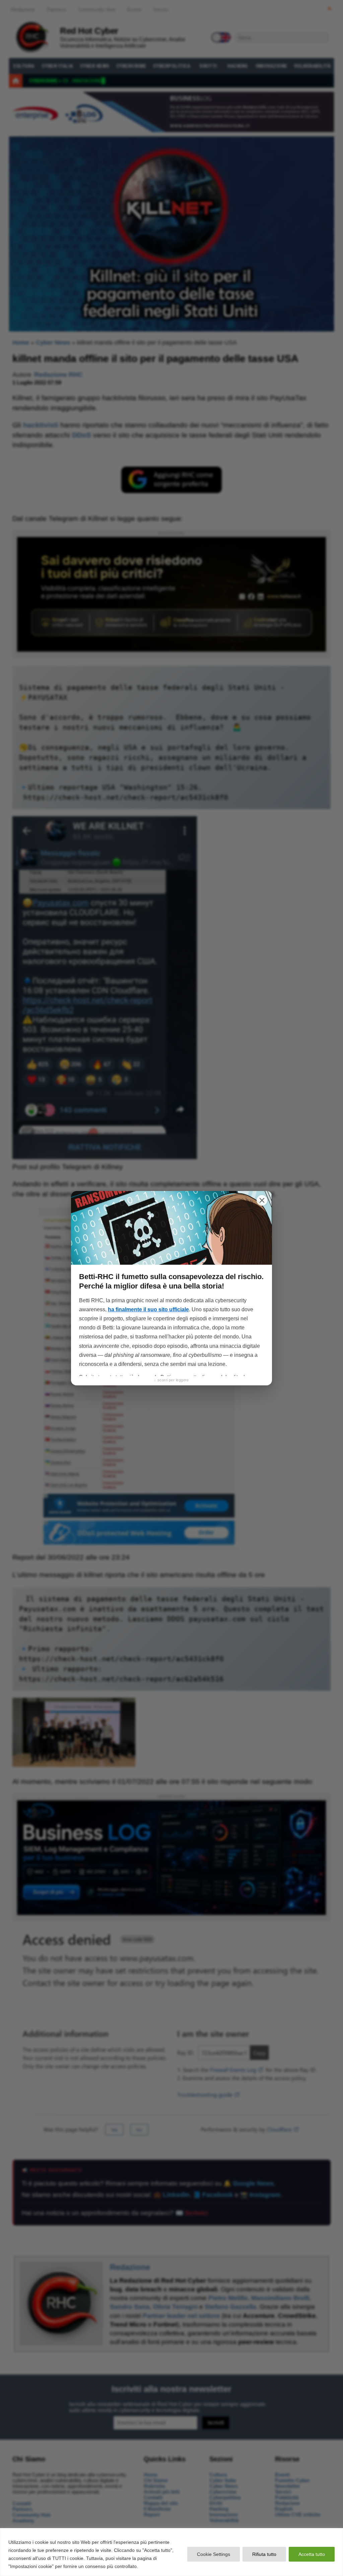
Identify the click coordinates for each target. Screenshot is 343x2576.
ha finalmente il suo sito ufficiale (148, 1309)
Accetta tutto (312, 2554)
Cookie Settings (214, 2554)
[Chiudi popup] (262, 1200)
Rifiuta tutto (264, 2554)
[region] (171, 2552)
